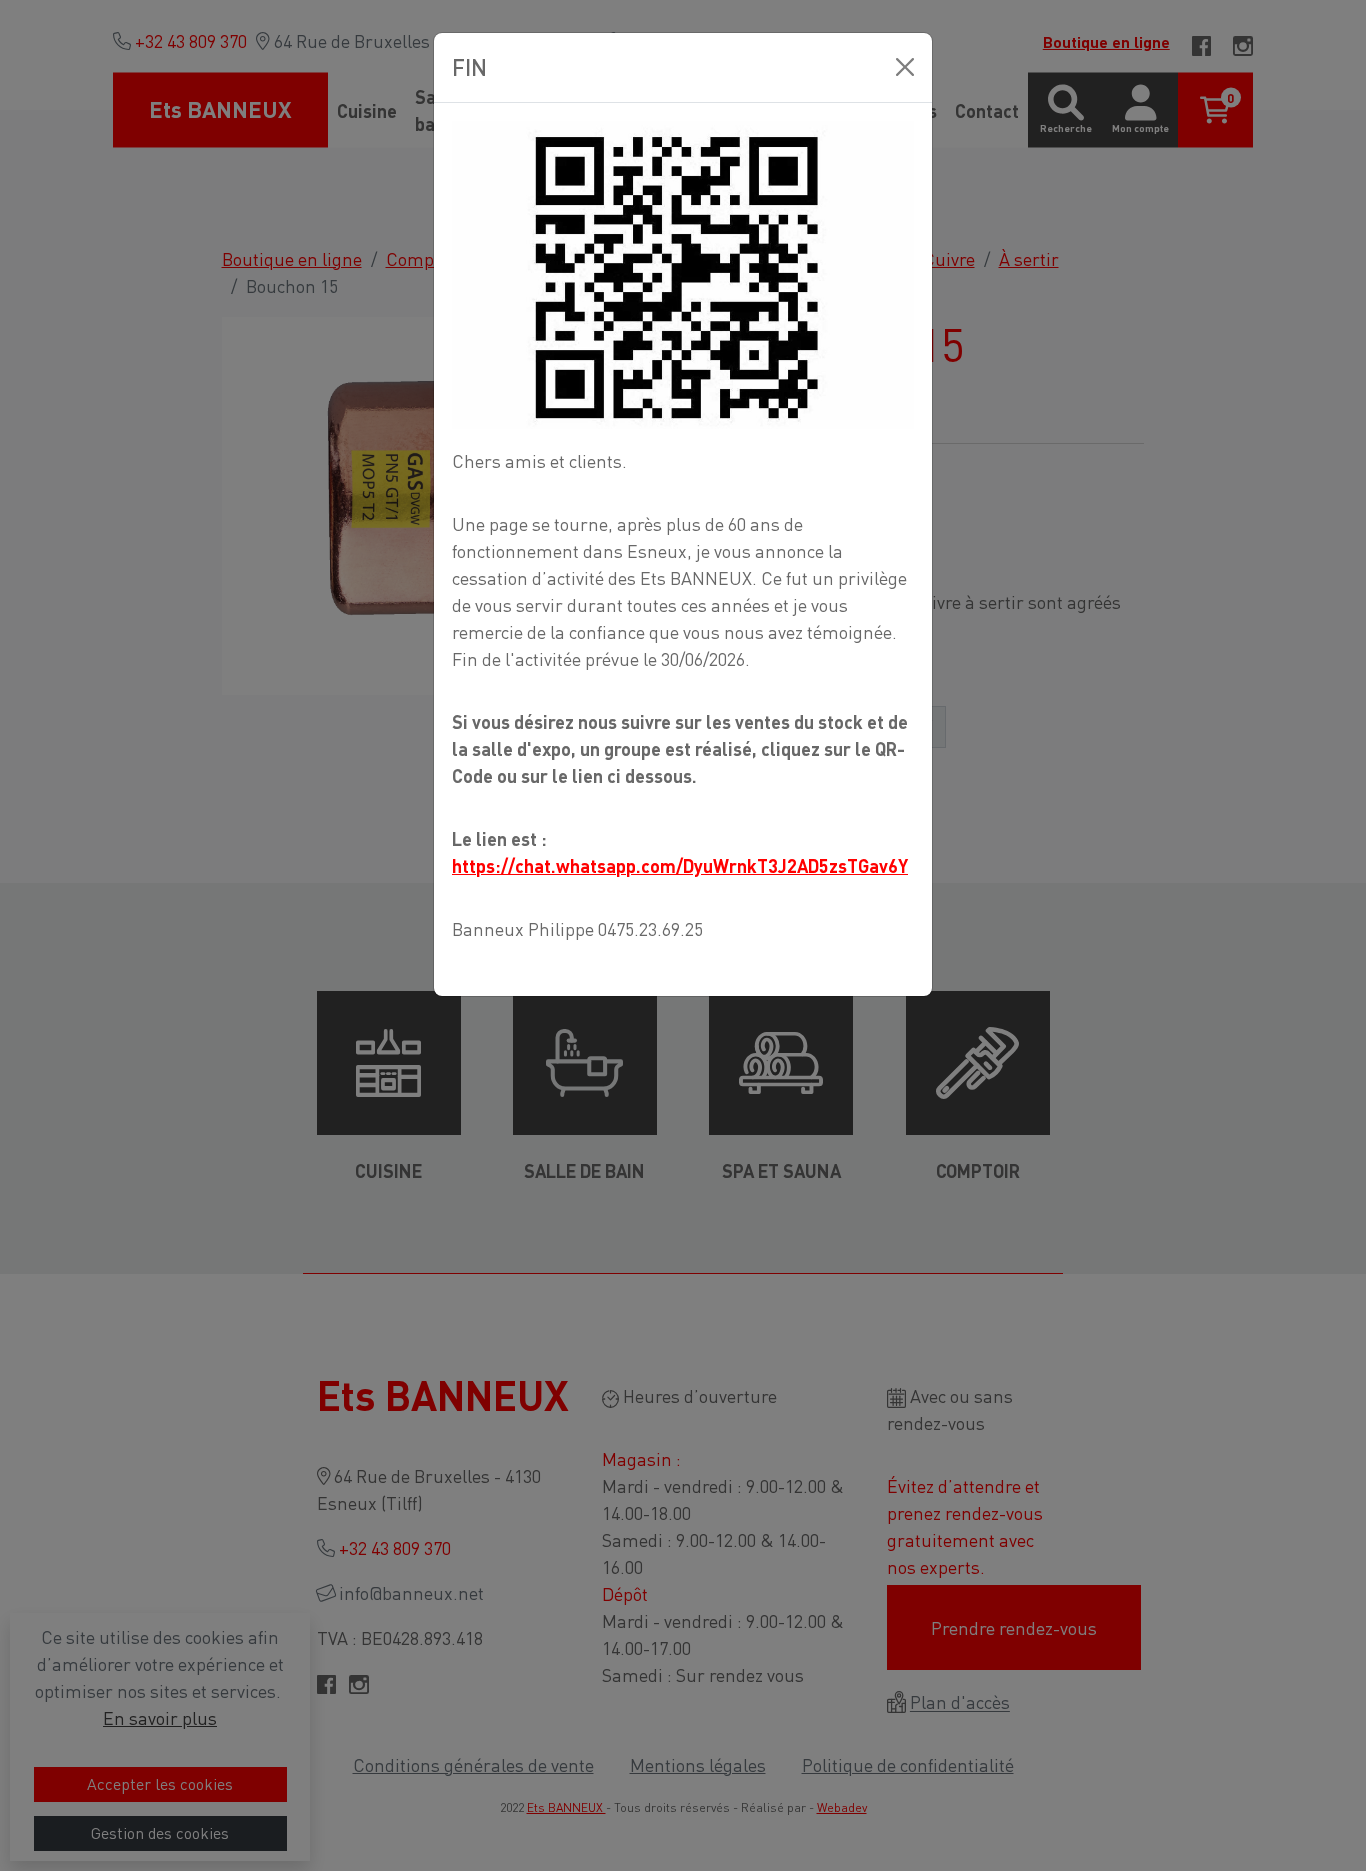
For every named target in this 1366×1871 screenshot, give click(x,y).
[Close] (905, 67)
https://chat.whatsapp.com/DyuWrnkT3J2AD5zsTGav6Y (680, 865)
